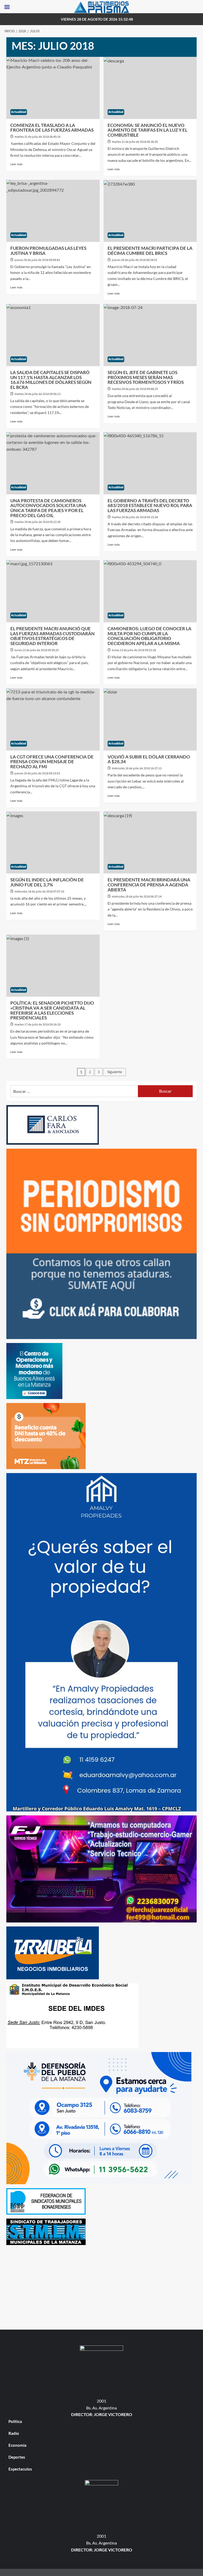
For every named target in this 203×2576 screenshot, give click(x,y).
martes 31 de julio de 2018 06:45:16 (38, 137)
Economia (17, 2445)
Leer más (16, 164)
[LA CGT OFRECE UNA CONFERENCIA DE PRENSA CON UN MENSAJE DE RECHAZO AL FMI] (53, 719)
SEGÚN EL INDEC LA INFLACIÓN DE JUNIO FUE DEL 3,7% (47, 882)
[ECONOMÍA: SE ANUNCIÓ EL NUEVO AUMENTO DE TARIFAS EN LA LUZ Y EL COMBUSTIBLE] (150, 88)
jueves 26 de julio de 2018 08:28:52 (135, 260)
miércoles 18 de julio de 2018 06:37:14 (137, 897)
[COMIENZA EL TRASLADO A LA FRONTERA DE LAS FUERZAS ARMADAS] (53, 88)
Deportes (17, 2457)
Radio (14, 2433)
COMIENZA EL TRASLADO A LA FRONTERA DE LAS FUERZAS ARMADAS (52, 128)
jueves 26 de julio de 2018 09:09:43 (37, 260)
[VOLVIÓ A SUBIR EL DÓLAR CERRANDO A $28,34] (150, 719)
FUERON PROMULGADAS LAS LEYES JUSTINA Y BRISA (48, 251)
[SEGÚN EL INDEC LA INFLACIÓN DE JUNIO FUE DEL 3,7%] (53, 842)
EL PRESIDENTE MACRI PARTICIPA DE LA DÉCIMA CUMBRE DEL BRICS (150, 251)
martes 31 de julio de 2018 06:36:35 (135, 142)
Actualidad (19, 112)
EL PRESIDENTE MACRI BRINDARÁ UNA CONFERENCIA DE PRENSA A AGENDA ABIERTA (149, 885)
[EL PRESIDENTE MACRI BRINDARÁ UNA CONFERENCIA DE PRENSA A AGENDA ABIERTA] (150, 842)
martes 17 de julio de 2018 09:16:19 (38, 1025)
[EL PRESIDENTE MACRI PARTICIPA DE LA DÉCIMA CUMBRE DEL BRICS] (150, 211)
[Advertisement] (101, 2286)
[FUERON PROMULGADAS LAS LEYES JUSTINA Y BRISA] (53, 211)
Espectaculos (20, 2469)
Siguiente (115, 1072)
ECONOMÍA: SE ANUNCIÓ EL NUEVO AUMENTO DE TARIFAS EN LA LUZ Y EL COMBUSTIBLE (147, 130)
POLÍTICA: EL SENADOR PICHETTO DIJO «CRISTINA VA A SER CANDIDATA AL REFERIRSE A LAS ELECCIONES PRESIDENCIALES (52, 1010)
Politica (15, 2421)
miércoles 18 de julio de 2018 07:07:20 (39, 892)
